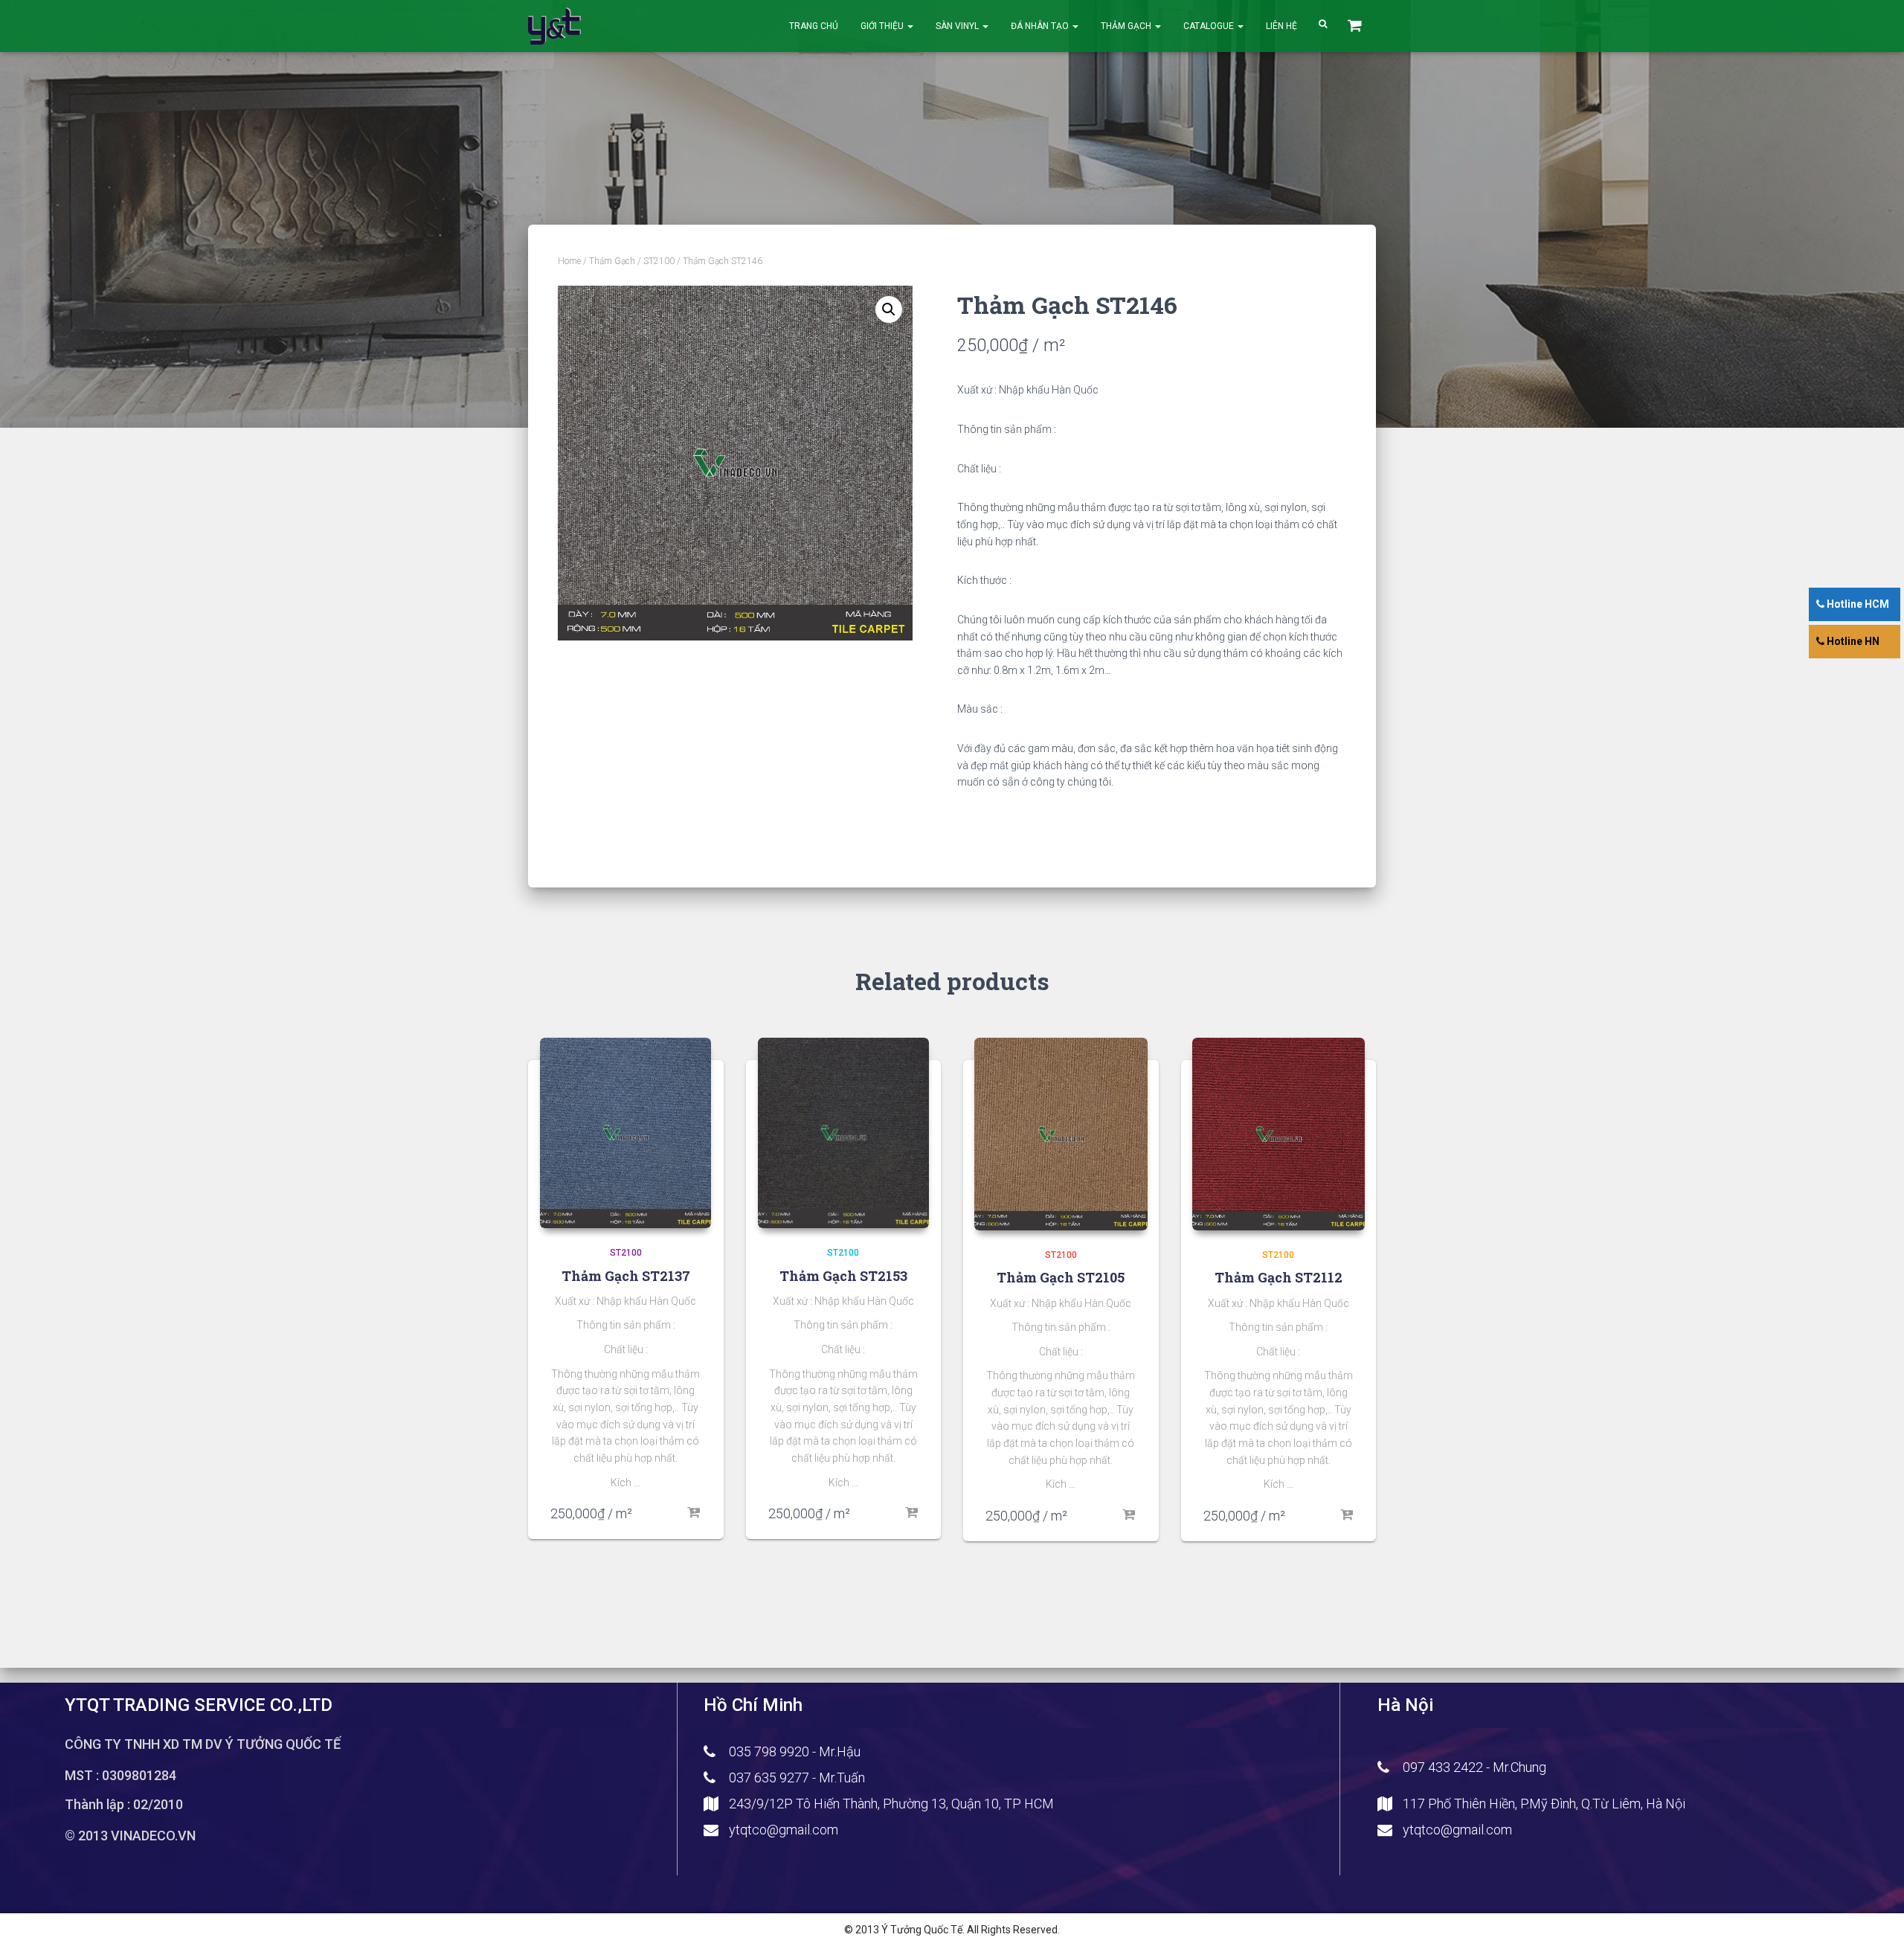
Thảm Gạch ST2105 (1061, 1277)
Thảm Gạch (1127, 26)
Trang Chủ (814, 26)
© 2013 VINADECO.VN (130, 1836)
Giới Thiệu (883, 26)
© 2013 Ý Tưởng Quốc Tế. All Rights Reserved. (952, 1930)
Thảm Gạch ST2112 (1279, 1277)
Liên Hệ (1281, 26)
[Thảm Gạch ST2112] (1279, 1134)
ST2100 (659, 261)
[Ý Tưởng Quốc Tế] (554, 26)
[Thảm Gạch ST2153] (843, 1133)
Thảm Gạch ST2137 (626, 1276)
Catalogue (1210, 26)
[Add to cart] (694, 1513)
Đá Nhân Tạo (1041, 26)
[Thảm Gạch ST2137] (625, 1133)
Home (569, 261)
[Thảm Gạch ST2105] (1061, 1134)
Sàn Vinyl (958, 26)
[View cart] (1356, 26)
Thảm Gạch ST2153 (843, 1276)
